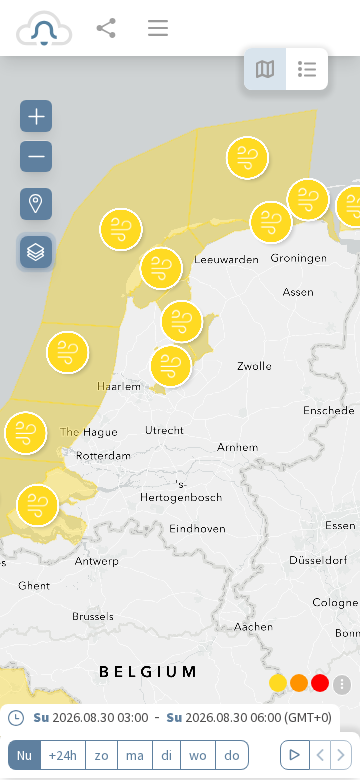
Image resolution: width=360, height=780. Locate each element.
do (232, 755)
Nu (24, 755)
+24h (63, 755)
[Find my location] (36, 204)
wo (198, 755)
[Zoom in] (36, 116)
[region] (180, 418)
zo (101, 755)
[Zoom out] (36, 156)
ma (135, 755)
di (166, 755)
